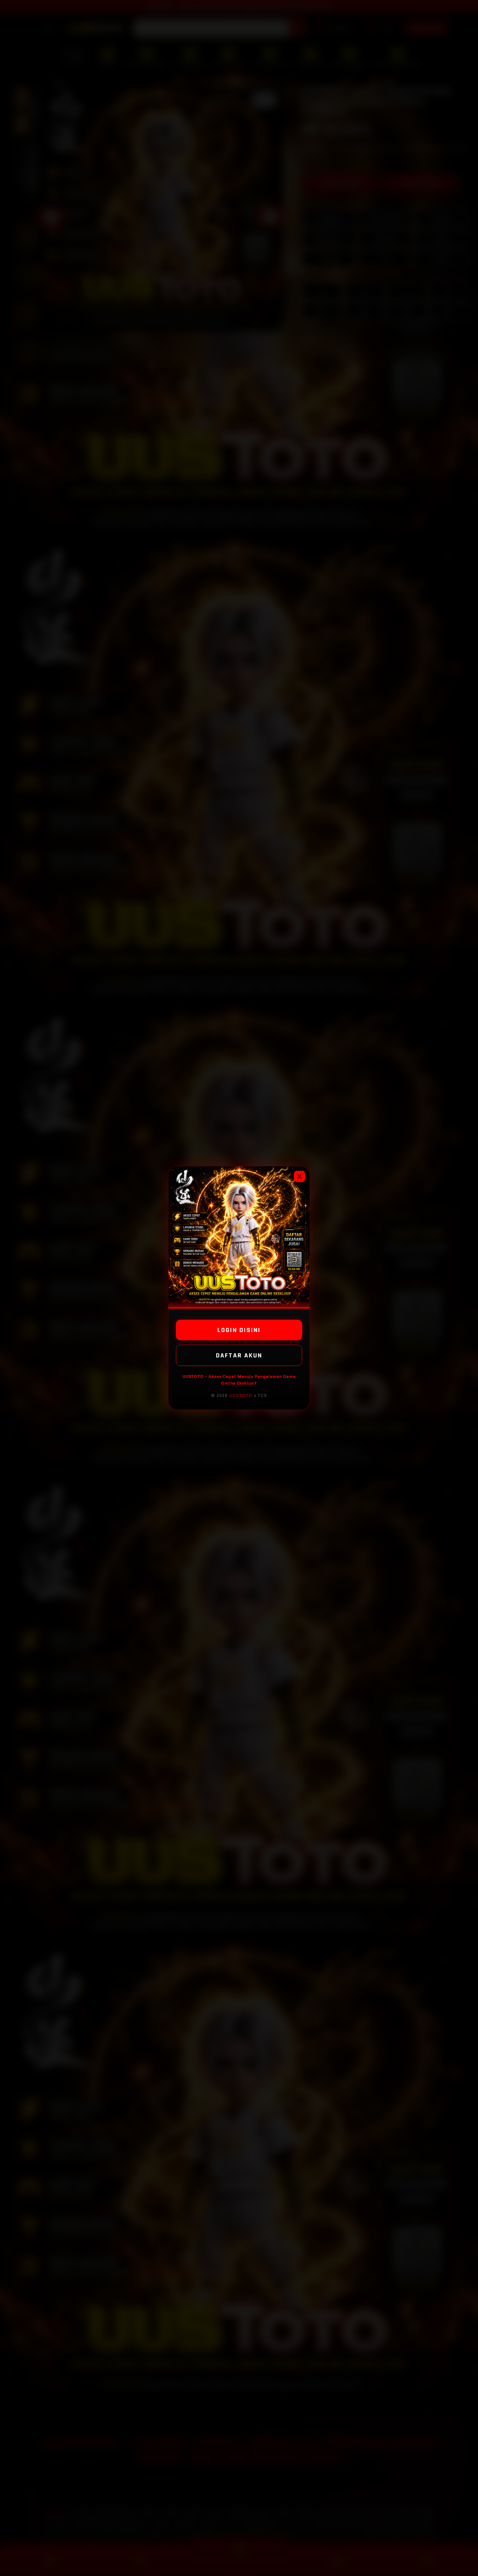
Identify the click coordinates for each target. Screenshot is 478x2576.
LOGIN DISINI (239, 1330)
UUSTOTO (241, 1395)
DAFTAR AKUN (239, 1355)
